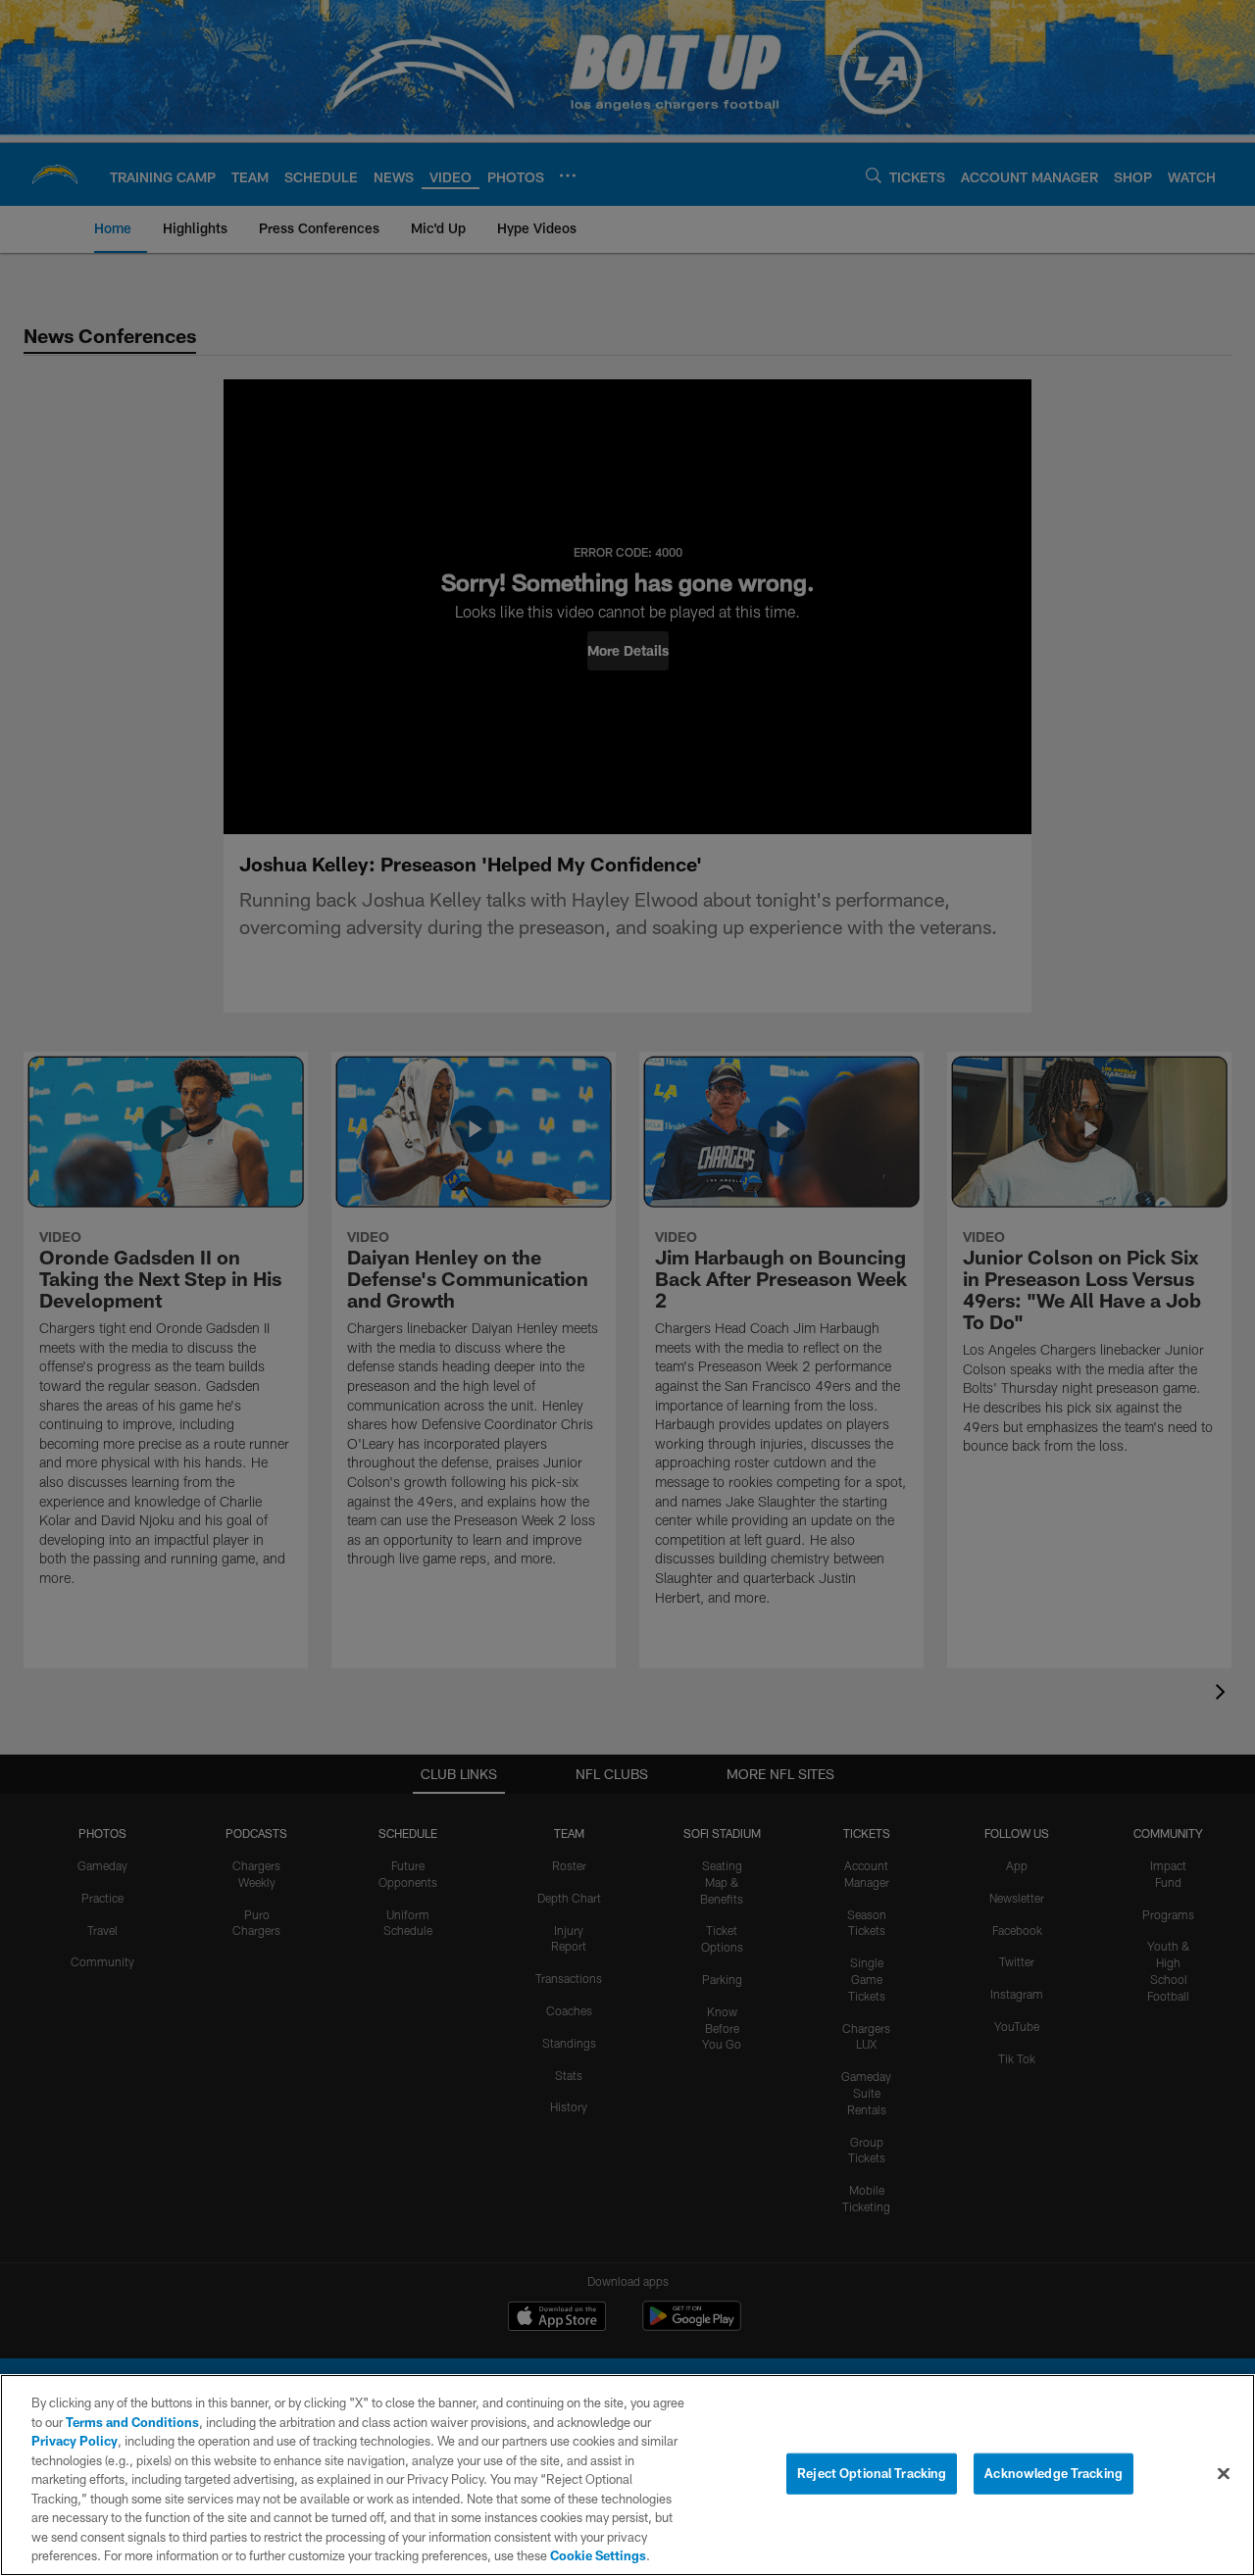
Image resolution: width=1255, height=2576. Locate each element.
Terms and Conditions (132, 2422)
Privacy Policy (75, 2441)
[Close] (1224, 2474)
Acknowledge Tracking (1054, 2473)
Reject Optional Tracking (872, 2473)
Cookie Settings (598, 2555)
